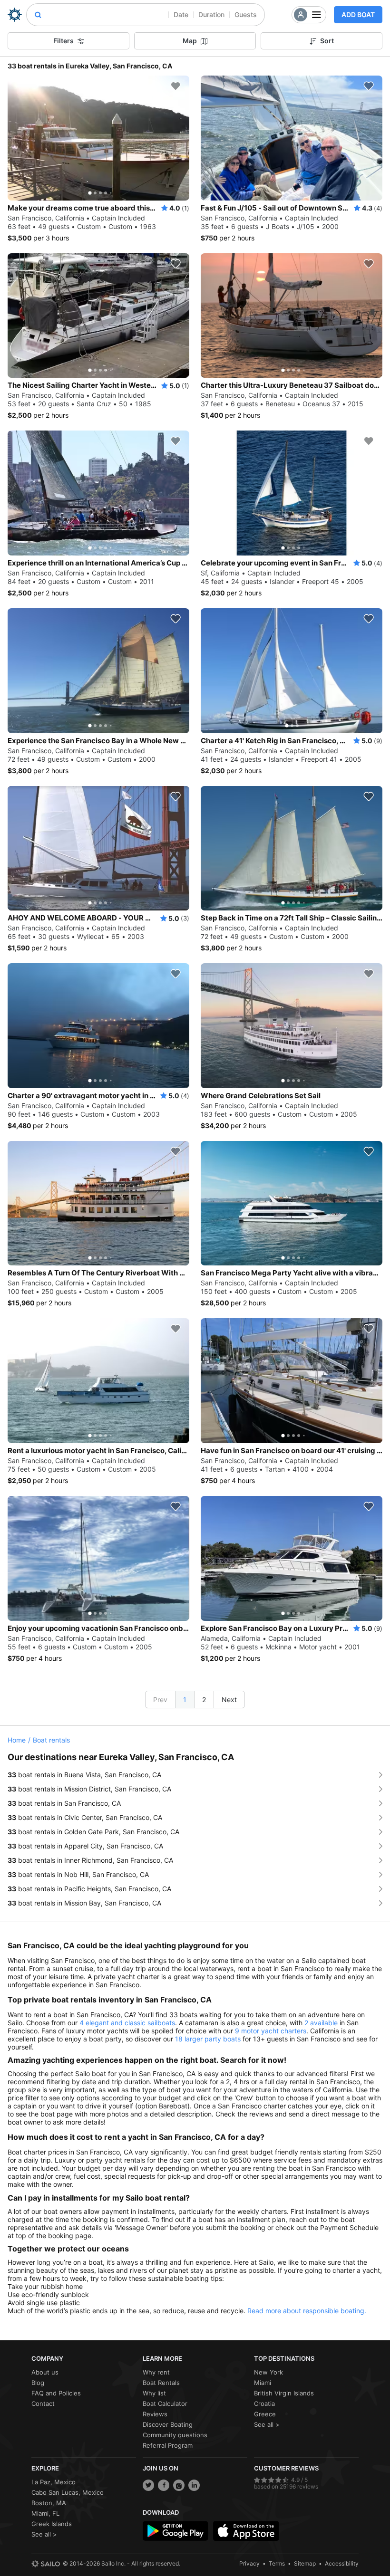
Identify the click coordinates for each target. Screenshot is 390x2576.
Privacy (249, 2563)
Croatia (264, 2404)
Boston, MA (49, 2503)
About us (45, 2372)
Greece (265, 2414)
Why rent (156, 2372)
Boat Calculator (165, 2404)
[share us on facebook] (164, 2485)
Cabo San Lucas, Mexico (68, 2492)
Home (17, 1740)
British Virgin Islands (284, 2393)
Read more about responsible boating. (307, 2311)
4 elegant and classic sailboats (127, 2023)
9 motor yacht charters (271, 2031)
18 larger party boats (208, 2039)
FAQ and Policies (56, 2393)
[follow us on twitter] (148, 2485)
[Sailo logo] (46, 2564)
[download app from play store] (175, 2531)
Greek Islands (52, 2524)
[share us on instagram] (179, 2485)
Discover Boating (168, 2424)
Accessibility (342, 2563)
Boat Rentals (161, 2383)
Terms (277, 2563)
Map (190, 41)
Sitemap (305, 2563)
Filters (63, 41)
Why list (154, 2393)
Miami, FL (45, 2513)
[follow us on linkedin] (194, 2485)
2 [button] (204, 1700)
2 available (321, 2023)
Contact (43, 2404)
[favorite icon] (175, 86)
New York (268, 2372)
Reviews (155, 2414)
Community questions (175, 2435)
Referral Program (168, 2445)
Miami (263, 2383)
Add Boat (358, 14)
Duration (211, 14)
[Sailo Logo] (15, 15)
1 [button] (185, 1700)
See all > (267, 2424)
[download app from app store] (246, 2531)
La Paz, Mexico (54, 2482)
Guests (246, 14)
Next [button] (229, 1700)
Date (181, 14)
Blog (38, 2383)
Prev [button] (160, 1700)
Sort (327, 41)
